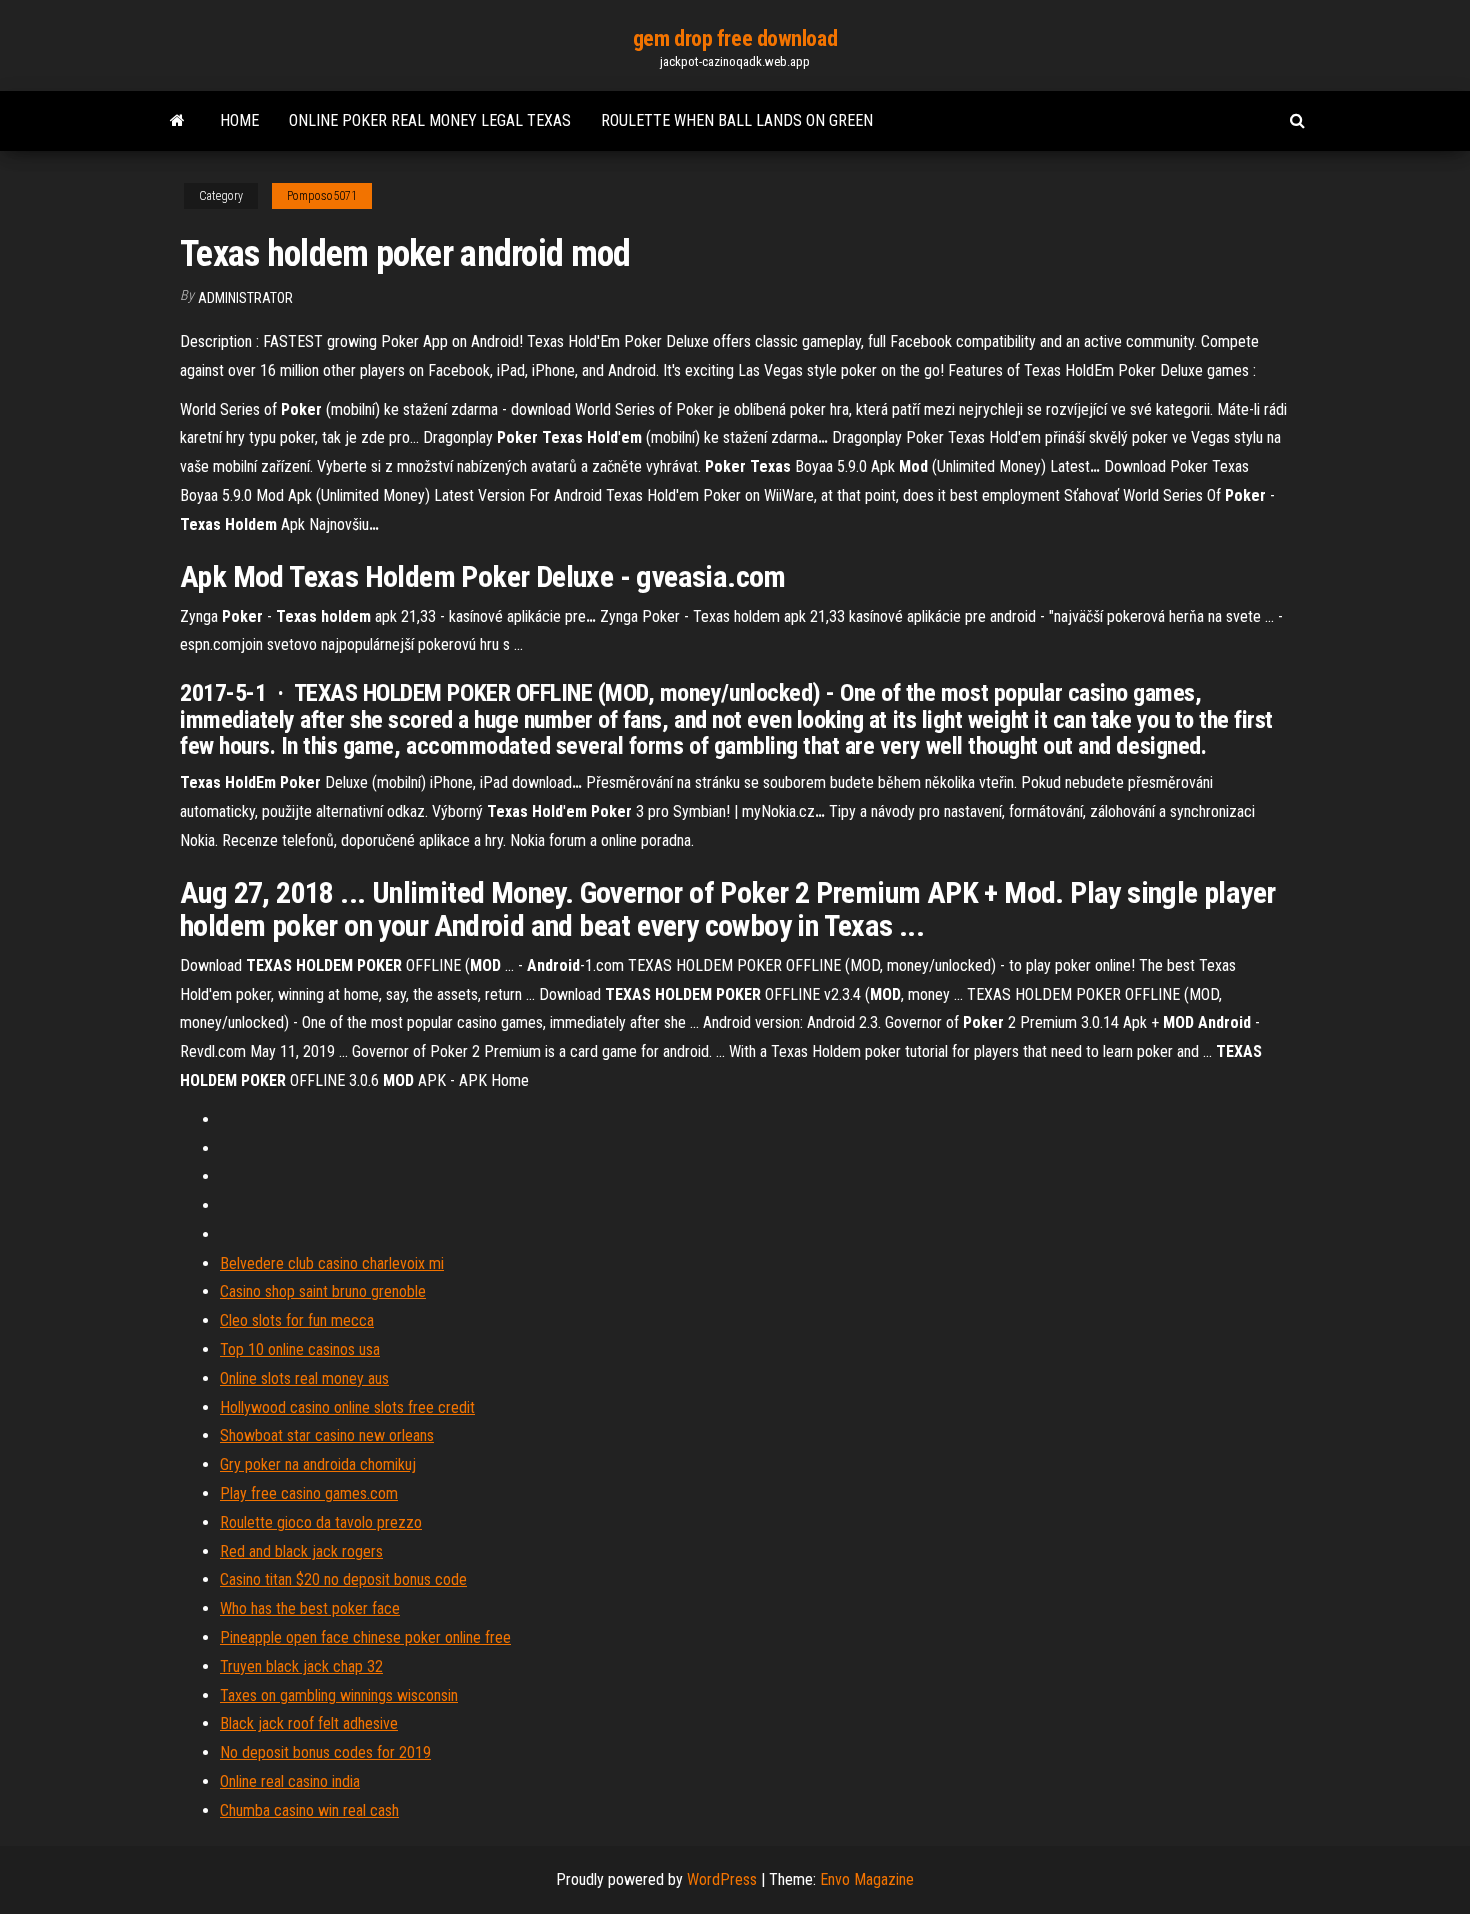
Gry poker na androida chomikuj (318, 1464)
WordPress (722, 1879)
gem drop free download (735, 38)
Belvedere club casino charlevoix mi (332, 1263)
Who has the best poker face (310, 1608)
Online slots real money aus (304, 1378)
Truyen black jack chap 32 (301, 1666)
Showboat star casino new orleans (327, 1435)
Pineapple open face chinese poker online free (365, 1637)
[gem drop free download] (177, 121)
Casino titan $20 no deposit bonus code (343, 1579)
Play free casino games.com (309, 1493)
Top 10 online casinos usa (300, 1349)
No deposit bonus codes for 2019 (325, 1752)
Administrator (245, 298)
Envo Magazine (867, 1879)
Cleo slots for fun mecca (297, 1320)
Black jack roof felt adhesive (309, 1723)
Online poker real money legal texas (430, 120)
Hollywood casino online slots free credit (347, 1407)
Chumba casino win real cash (309, 1810)
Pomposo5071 (322, 196)
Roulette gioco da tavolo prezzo (321, 1522)
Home (239, 120)
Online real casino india (290, 1781)
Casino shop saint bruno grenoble (323, 1291)
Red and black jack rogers (301, 1551)
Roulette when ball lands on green (737, 120)
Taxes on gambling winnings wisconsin (339, 1695)
